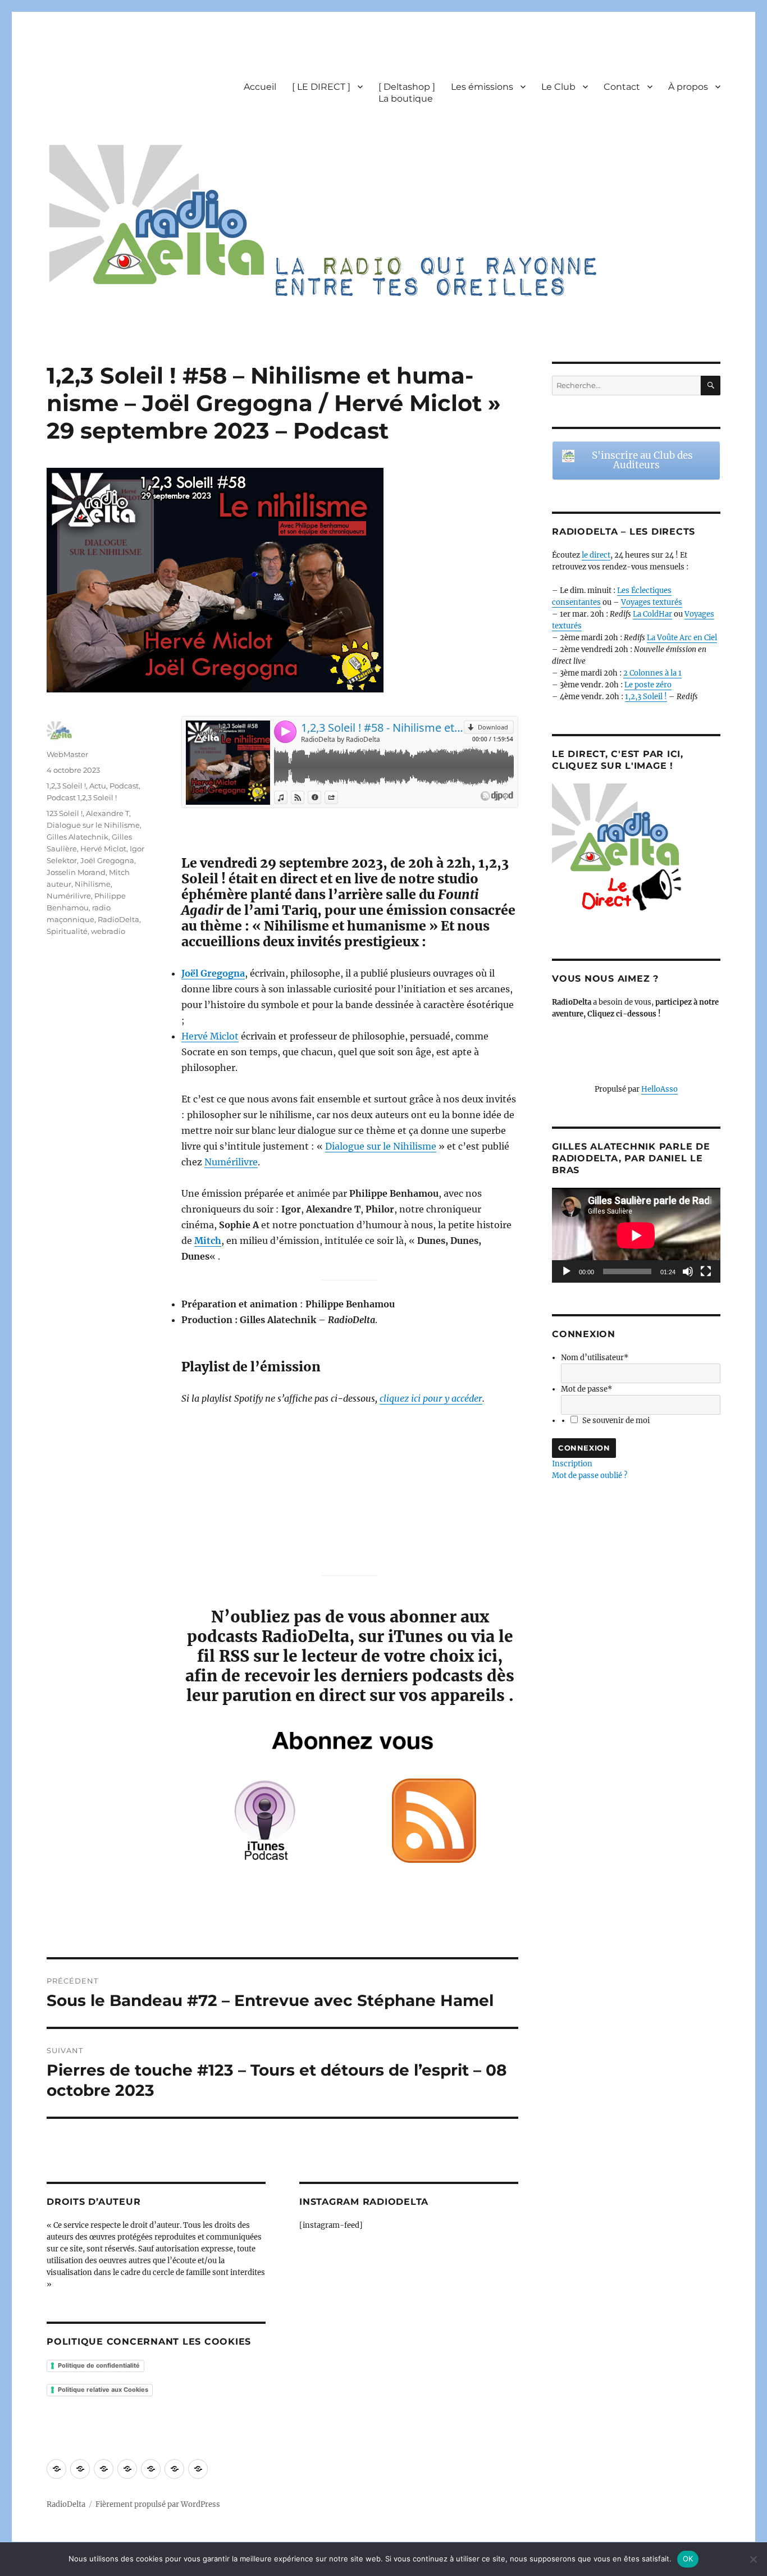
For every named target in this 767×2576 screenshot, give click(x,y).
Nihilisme (93, 884)
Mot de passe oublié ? (590, 1476)
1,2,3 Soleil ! (66, 786)
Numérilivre (231, 1162)
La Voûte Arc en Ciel (682, 638)
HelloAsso (659, 1089)
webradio (108, 931)
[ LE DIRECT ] (321, 87)
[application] (636, 1235)
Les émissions (482, 87)
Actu (98, 786)
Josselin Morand (76, 872)
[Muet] (688, 1271)
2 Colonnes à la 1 (652, 673)
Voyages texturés (652, 602)
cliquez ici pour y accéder (431, 1398)
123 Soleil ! (65, 813)
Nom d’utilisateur (595, 1358)
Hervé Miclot (210, 1036)
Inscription (572, 1464)
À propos (688, 87)
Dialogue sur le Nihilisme (381, 1146)
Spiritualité (67, 931)
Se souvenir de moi (616, 1421)
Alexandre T (108, 813)
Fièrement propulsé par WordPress (158, 2504)
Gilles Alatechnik (77, 837)
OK (688, 2559)
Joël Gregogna (213, 973)
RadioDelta (118, 919)
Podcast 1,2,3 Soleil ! (82, 797)
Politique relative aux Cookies (103, 2390)
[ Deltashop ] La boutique (407, 93)
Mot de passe (586, 1389)
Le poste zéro (648, 685)
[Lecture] (567, 1271)
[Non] (753, 2559)
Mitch (208, 1241)
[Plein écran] (706, 1271)
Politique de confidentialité (99, 2365)
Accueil (260, 87)
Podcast (124, 786)
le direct (596, 555)
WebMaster (67, 754)
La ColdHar (652, 614)
